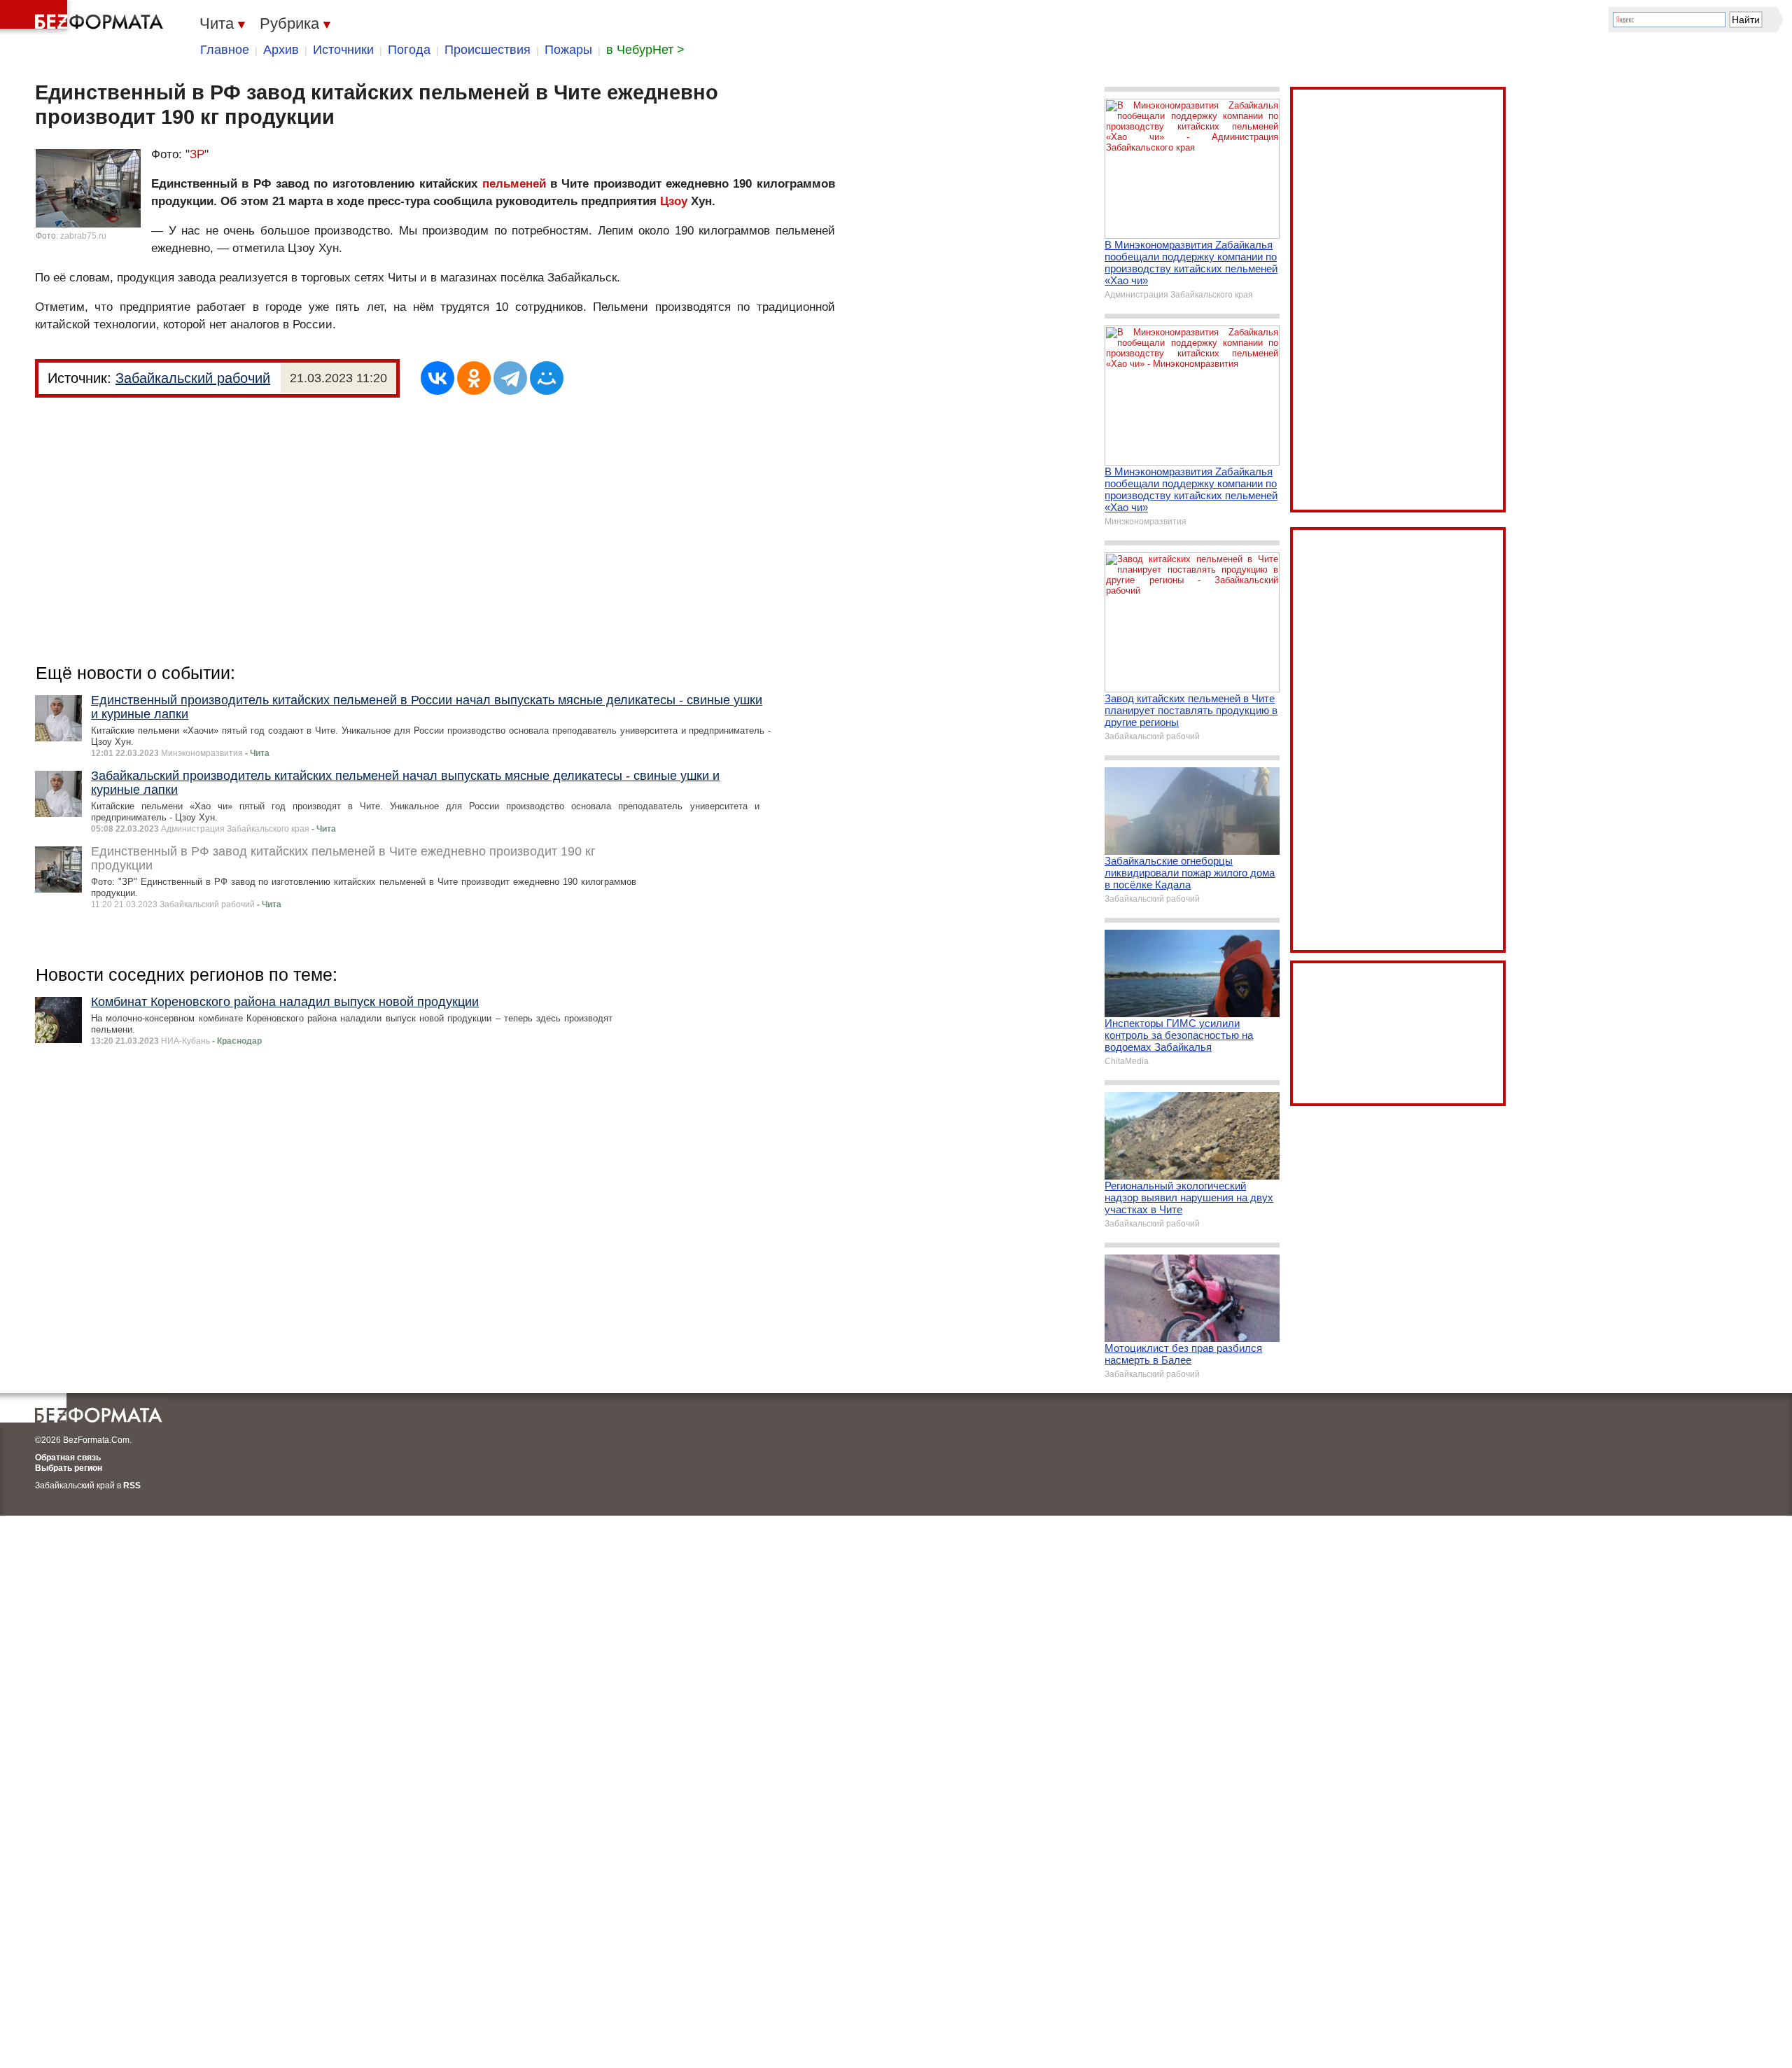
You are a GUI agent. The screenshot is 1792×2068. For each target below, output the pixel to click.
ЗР (197, 154)
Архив (281, 50)
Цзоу (674, 201)
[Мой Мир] (547, 378)
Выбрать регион (69, 1468)
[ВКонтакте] (437, 378)
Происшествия (488, 50)
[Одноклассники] (474, 378)
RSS (132, 1486)
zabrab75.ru (83, 236)
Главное (225, 50)
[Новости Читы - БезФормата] (84, 18)
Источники (343, 50)
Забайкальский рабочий (193, 378)
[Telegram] (510, 378)
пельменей (514, 184)
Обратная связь (68, 1458)
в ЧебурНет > (645, 50)
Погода (409, 50)
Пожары (568, 50)
